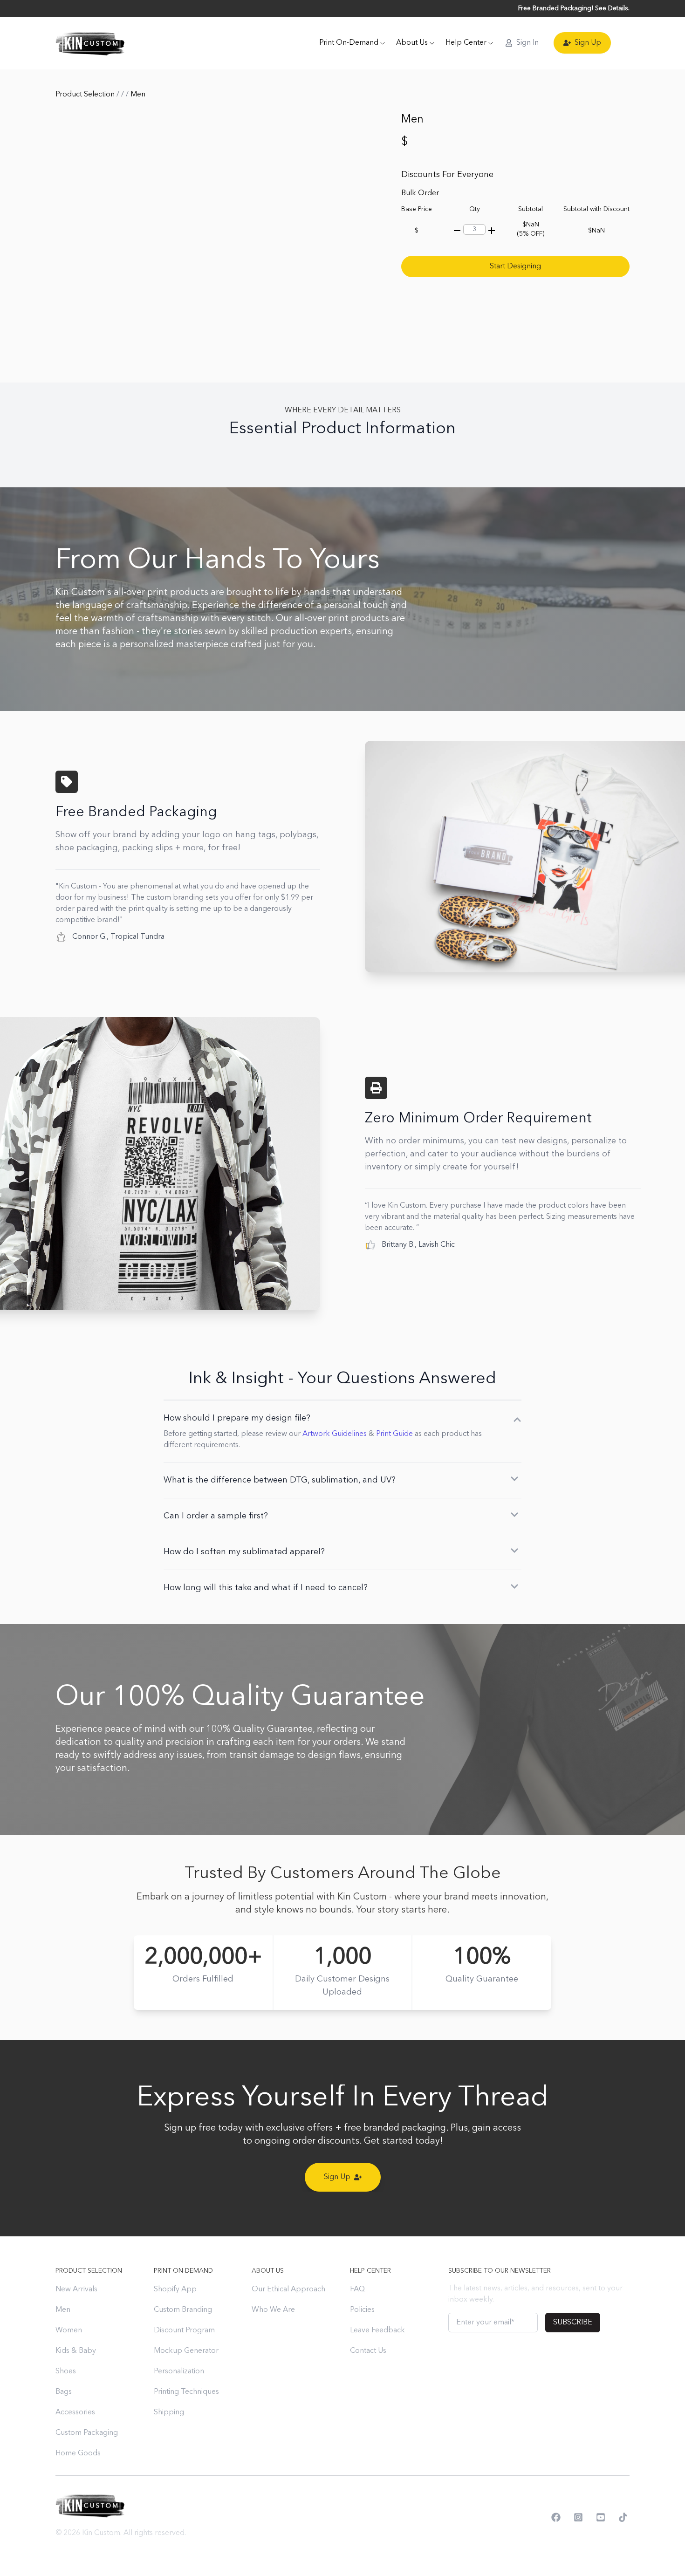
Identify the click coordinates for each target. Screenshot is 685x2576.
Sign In (527, 43)
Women (69, 2330)
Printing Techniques (186, 2392)
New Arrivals (76, 2289)
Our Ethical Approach (288, 2289)
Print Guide (394, 1434)
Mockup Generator (186, 2351)
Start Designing (515, 266)
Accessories (75, 2412)
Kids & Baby (76, 2351)
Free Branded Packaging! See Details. (574, 8)
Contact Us (368, 2351)
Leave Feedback (377, 2330)
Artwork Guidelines (335, 1434)
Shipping (169, 2412)
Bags (64, 2392)
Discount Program (184, 2330)
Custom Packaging (87, 2433)
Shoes (66, 2371)
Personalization (179, 2371)
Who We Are (273, 2310)
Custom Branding (183, 2310)
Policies (362, 2310)
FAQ (357, 2289)
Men (63, 2310)
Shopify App (175, 2289)
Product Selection (86, 95)
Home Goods (78, 2453)
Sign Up (588, 43)
